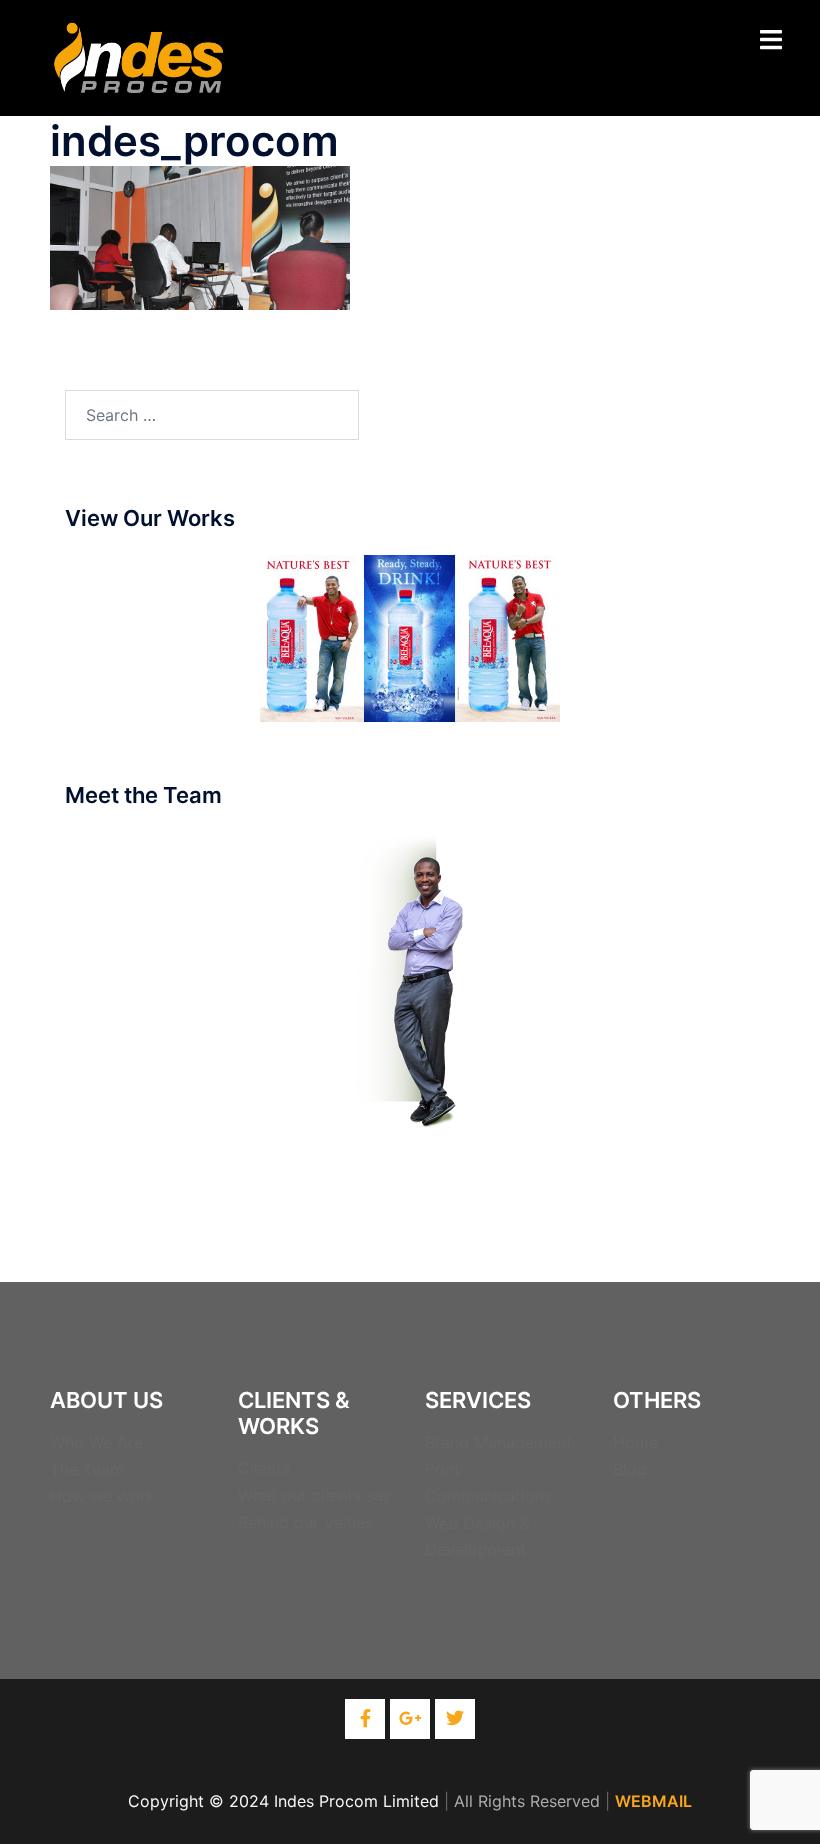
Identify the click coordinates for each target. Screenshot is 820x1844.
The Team (87, 1469)
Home (635, 1442)
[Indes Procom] (138, 56)
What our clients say (315, 1495)
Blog (630, 1469)
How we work (102, 1496)
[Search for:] (212, 415)
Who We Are (96, 1442)
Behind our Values (305, 1522)
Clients (264, 1468)
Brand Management (498, 1442)
